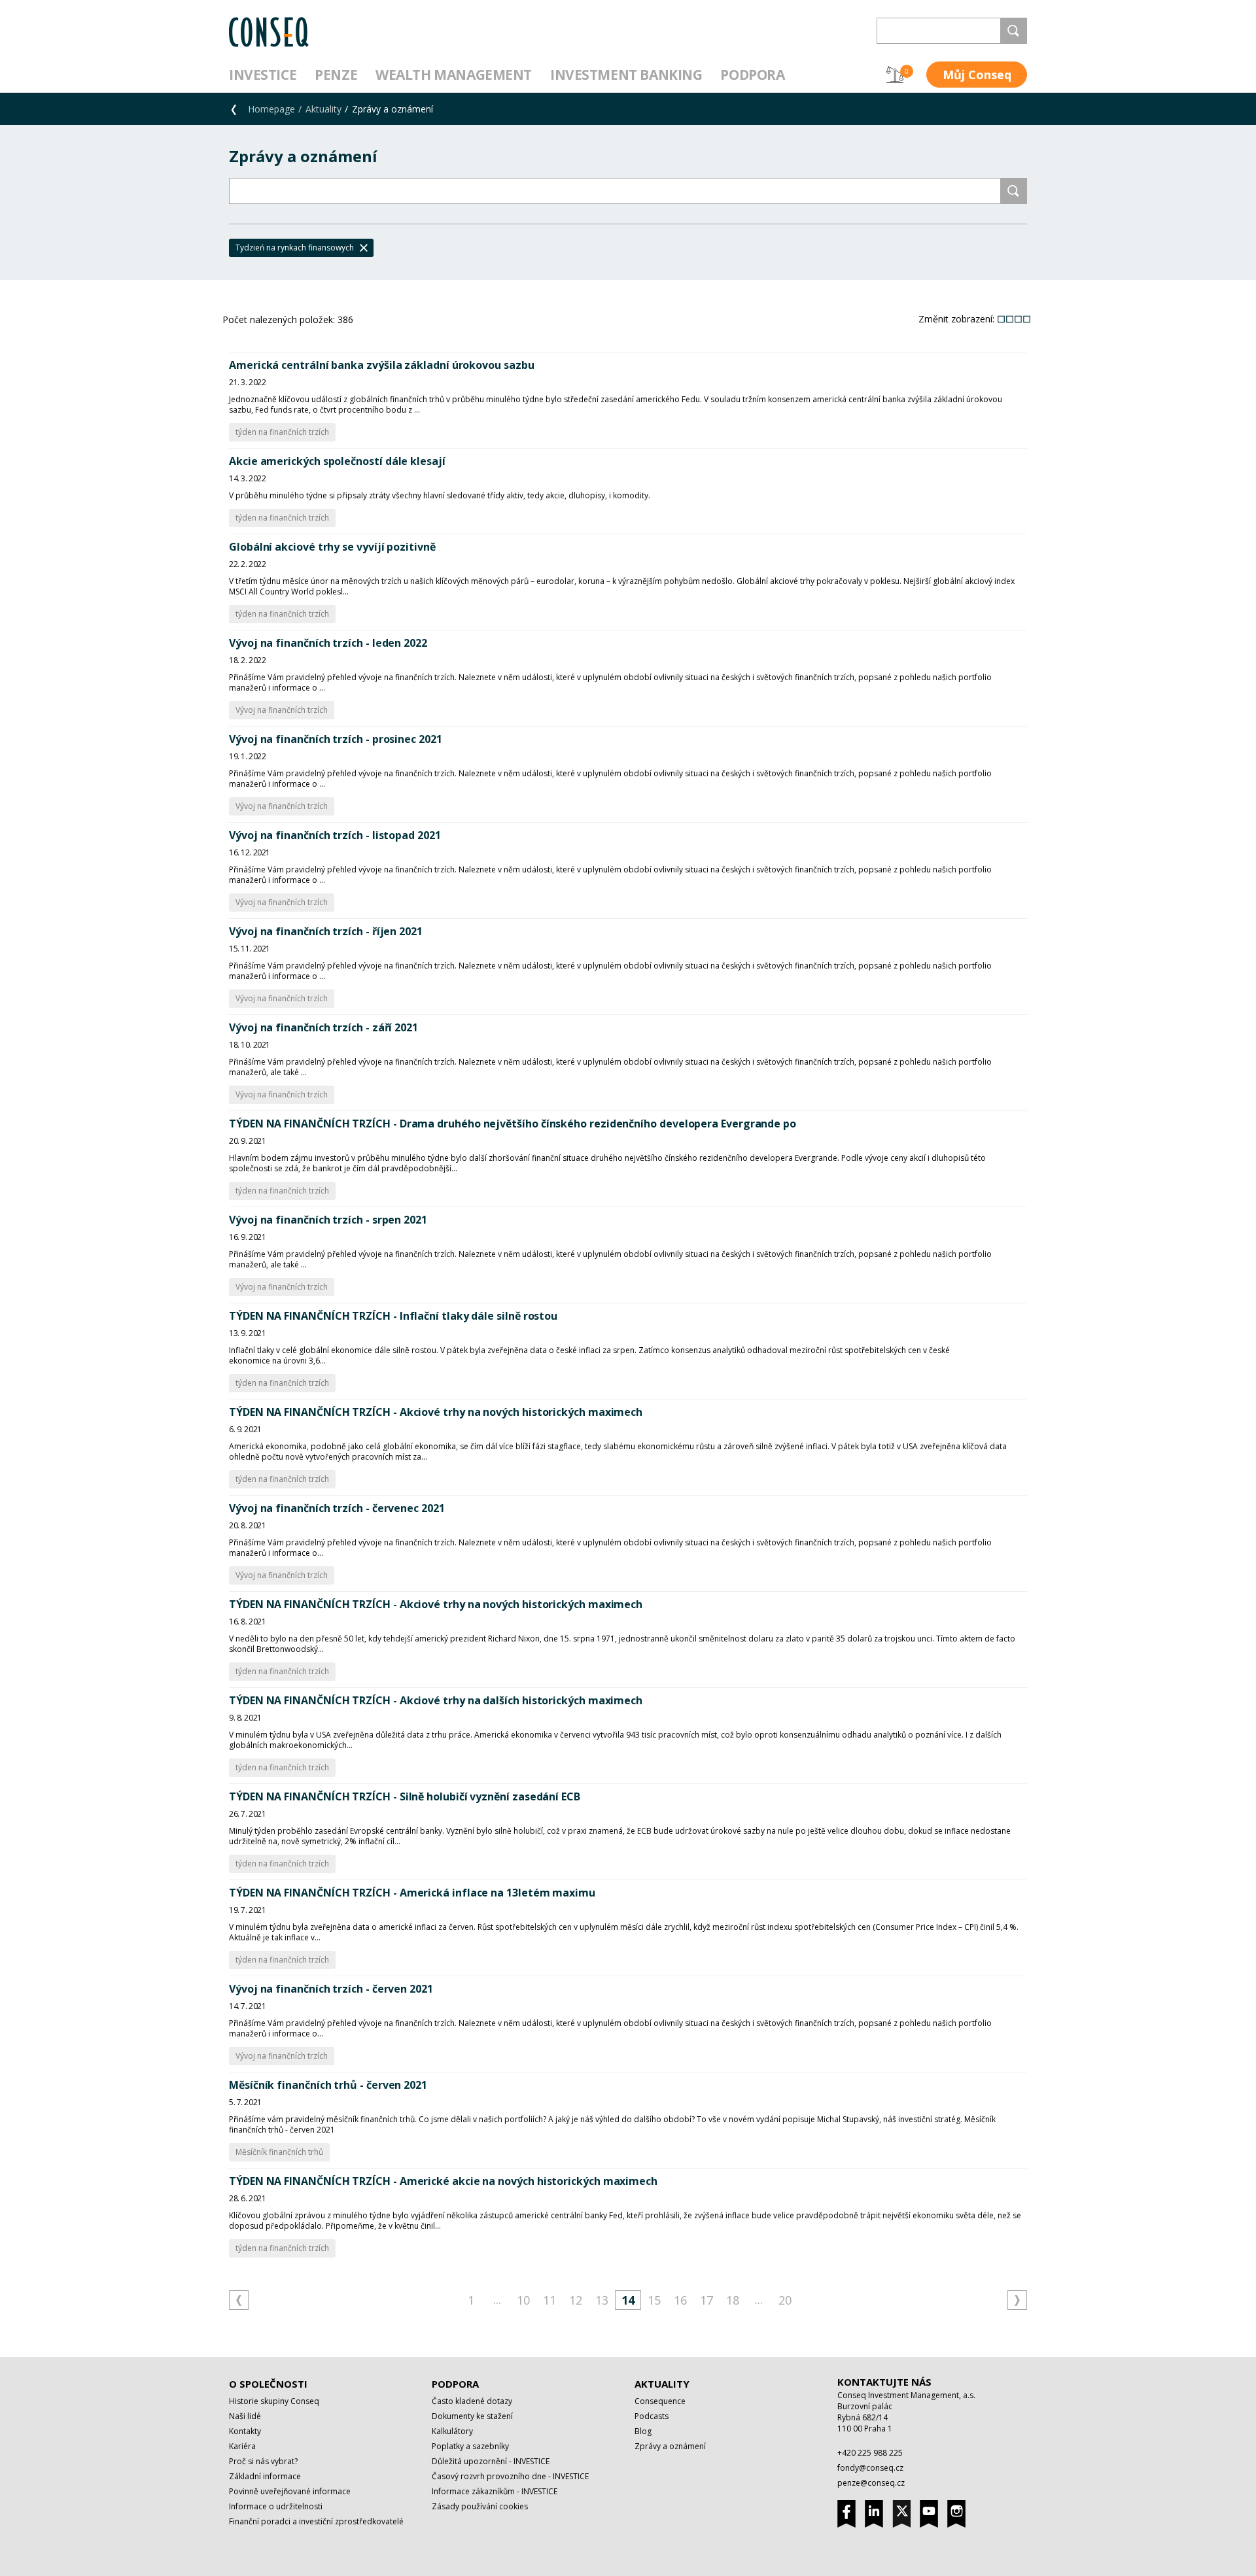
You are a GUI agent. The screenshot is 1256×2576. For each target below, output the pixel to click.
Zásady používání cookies (480, 2506)
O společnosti (268, 2384)
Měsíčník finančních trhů (279, 2152)
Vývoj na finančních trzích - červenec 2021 (337, 1508)
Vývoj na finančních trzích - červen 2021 (331, 1989)
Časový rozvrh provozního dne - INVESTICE (510, 2476)
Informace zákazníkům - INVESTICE (495, 2491)
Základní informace (265, 2476)
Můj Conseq (977, 75)
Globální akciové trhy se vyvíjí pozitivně (332, 547)
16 (680, 2300)
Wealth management (454, 75)
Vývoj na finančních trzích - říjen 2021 (326, 931)
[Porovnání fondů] (895, 75)
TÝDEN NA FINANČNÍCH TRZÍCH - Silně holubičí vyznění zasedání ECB (405, 1796)
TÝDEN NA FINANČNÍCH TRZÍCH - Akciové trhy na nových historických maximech (436, 1412)
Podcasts (652, 2416)
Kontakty (245, 2431)
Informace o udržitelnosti (276, 2506)
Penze (336, 75)
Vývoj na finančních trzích (282, 710)
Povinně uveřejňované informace (290, 2491)
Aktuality (323, 109)
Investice (263, 75)
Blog (643, 2431)
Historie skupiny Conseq (274, 2401)
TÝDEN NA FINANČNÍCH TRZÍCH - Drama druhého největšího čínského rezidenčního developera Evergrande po (513, 1124)
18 (733, 2300)
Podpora (752, 75)
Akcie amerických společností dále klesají (337, 461)
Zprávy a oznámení (670, 2446)
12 (576, 2300)
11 (549, 2300)
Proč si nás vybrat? (263, 2461)
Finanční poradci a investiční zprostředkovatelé (316, 2521)
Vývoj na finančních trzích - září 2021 (323, 1027)
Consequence (660, 2401)
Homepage (271, 109)
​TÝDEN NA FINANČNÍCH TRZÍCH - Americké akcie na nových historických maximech (443, 2181)
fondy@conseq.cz (870, 2468)
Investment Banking (626, 75)
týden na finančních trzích (282, 432)
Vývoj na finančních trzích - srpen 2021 (328, 1220)
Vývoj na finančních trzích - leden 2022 (328, 643)
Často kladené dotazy (472, 2401)
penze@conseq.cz (871, 2483)
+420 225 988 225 (870, 2453)
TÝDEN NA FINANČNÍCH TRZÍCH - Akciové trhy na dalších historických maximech (436, 1700)
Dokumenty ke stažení (472, 2416)
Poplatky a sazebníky (470, 2446)
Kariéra (242, 2446)
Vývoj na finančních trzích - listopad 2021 (335, 835)
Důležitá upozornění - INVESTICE (491, 2461)
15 (654, 2300)
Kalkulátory (452, 2431)
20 (785, 2300)
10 (523, 2300)
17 (706, 2300)
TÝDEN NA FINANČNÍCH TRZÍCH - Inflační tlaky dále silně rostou (393, 1316)
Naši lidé (245, 2416)
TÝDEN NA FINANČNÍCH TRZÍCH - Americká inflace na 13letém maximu (412, 1893)
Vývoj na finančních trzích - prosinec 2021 (336, 739)
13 (602, 2300)
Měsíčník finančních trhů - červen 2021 (328, 2085)
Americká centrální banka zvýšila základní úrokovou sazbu (382, 365)
